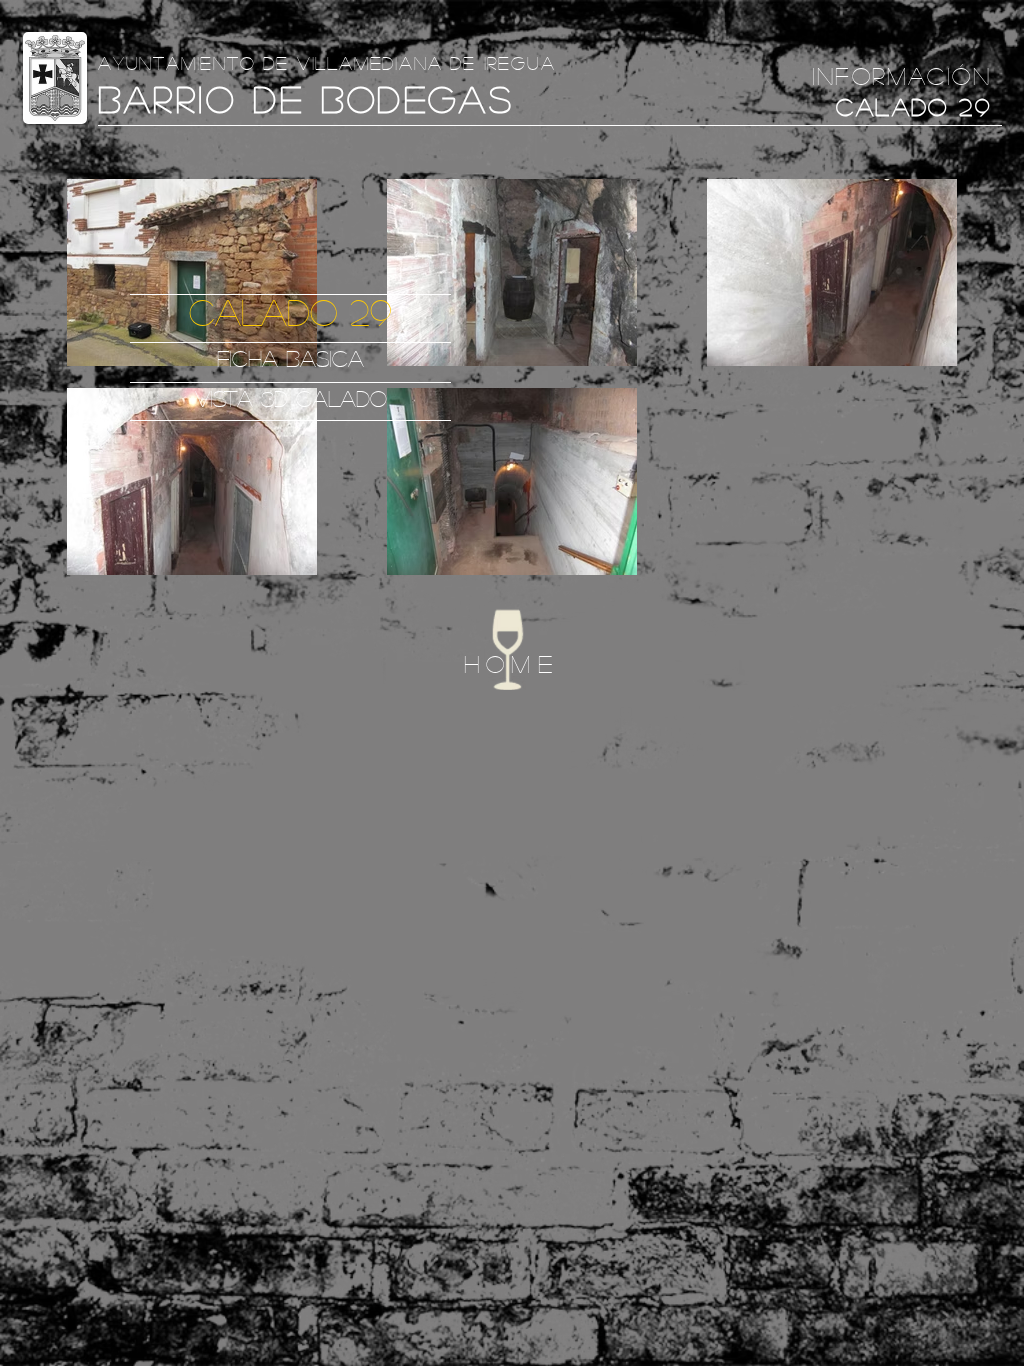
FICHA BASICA (290, 358)
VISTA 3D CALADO (291, 398)
